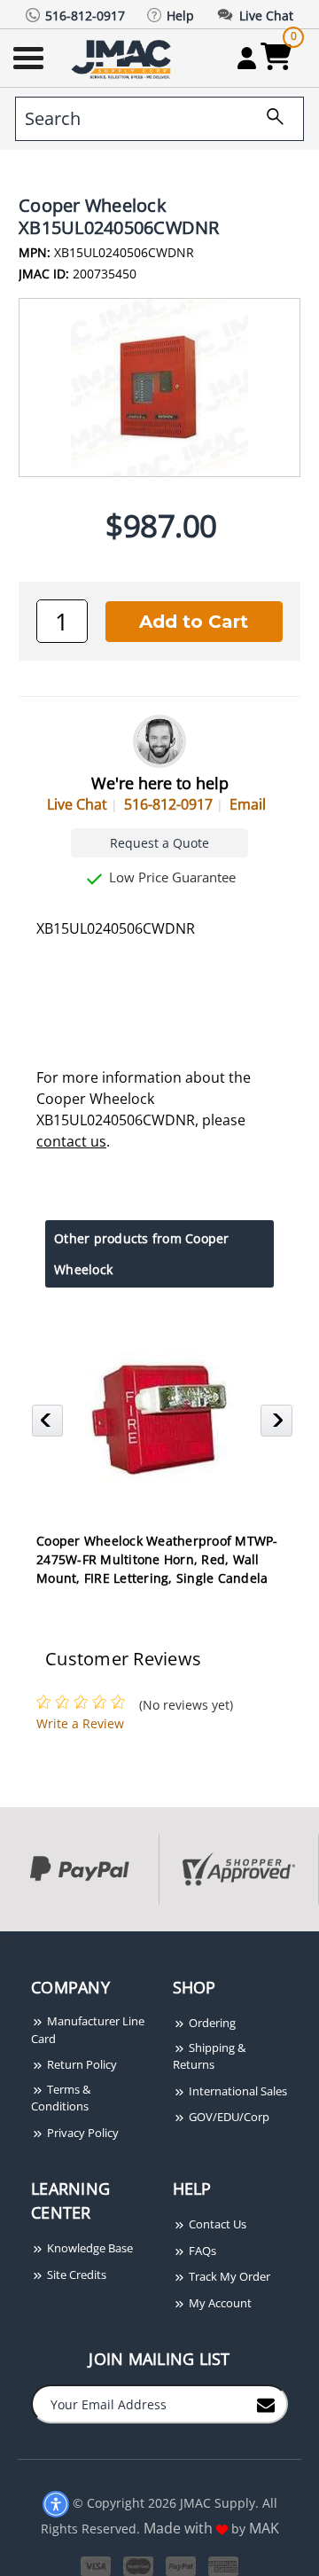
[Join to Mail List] (266, 2403)
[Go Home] (123, 58)
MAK (264, 2528)
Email (248, 804)
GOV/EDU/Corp (228, 2117)
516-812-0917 (168, 804)
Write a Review (80, 1723)
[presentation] (2, 1941)
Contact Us (216, 2224)
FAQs (201, 2251)
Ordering (211, 2023)
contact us (71, 1141)
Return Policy (81, 2064)
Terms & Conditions (61, 2098)
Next (279, 1426)
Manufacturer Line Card (88, 2030)
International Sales (237, 2091)
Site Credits (75, 2275)
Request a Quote (159, 843)
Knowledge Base (89, 2248)
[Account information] (247, 58)
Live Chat (77, 804)
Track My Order (228, 2276)
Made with (180, 2528)
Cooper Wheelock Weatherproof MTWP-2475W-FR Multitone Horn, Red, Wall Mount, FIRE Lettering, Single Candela (157, 1559)
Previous (50, 1426)
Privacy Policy (82, 2133)
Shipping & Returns (209, 2056)
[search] (268, 119)
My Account (219, 2303)
